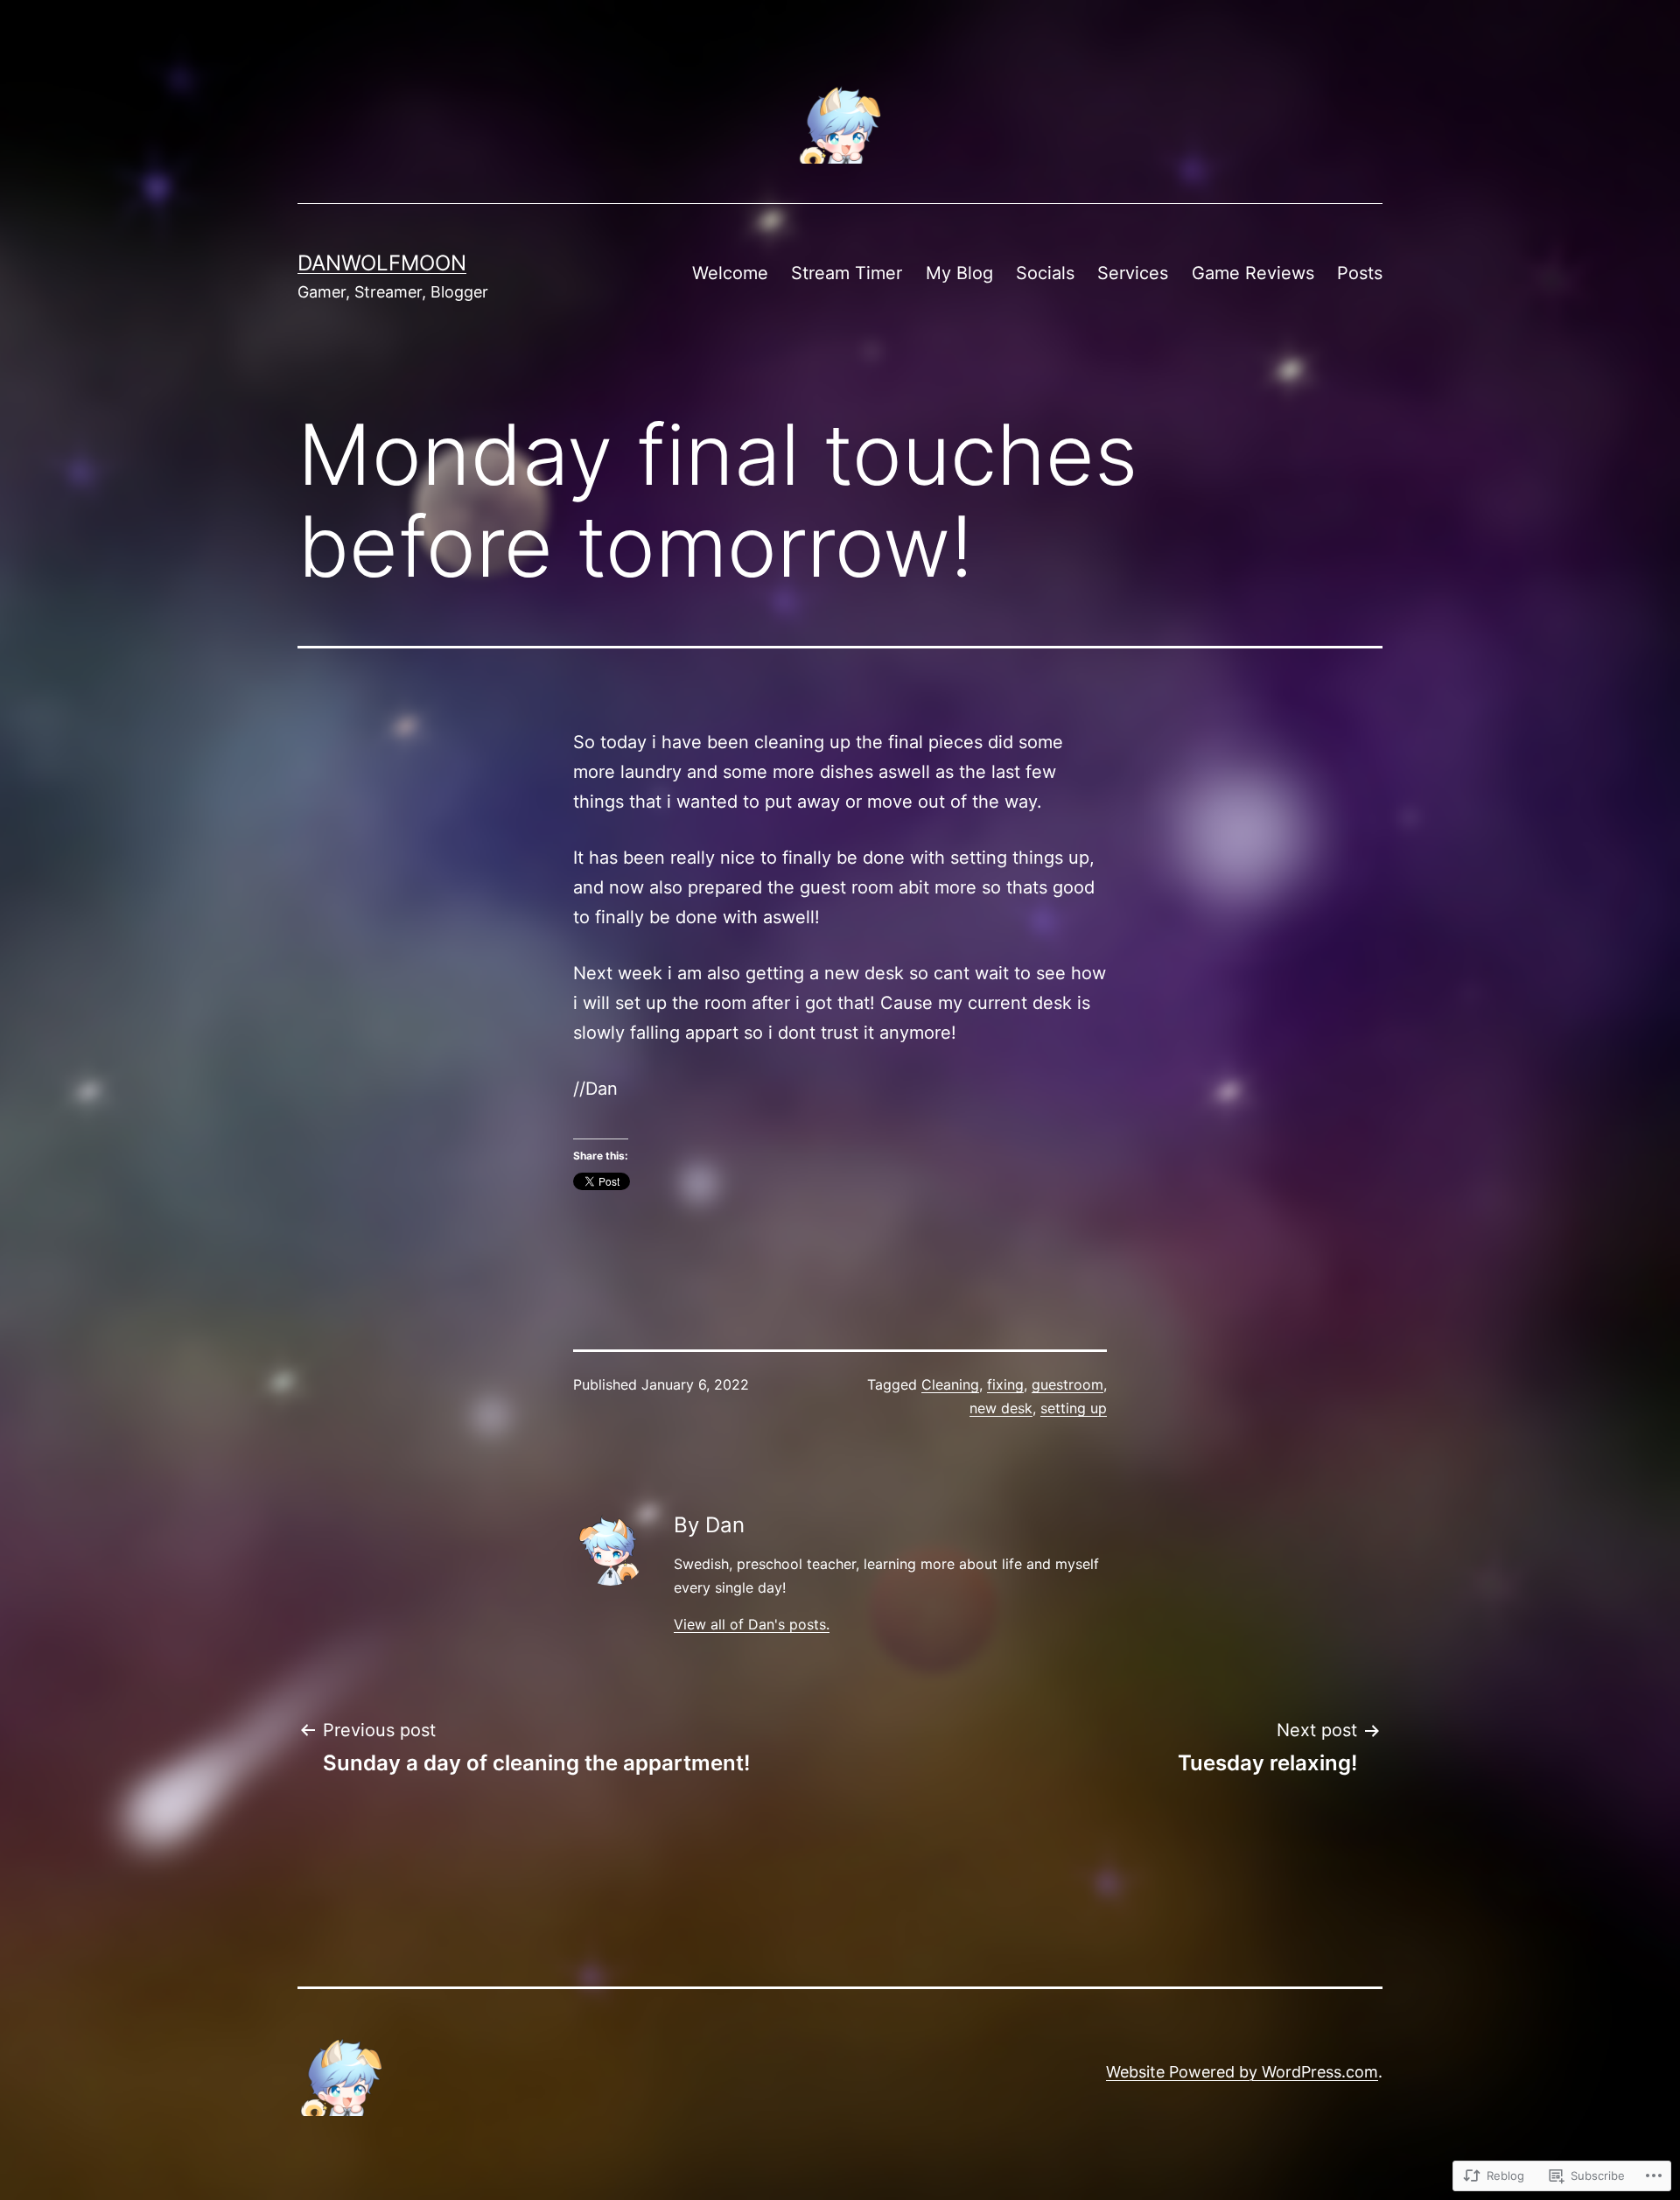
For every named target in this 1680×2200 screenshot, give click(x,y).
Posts (1360, 273)
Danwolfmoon (382, 263)
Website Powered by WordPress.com (1242, 2072)
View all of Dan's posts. (752, 1624)
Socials (1045, 273)
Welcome (730, 273)
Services (1133, 273)
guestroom (1067, 1384)
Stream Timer (847, 273)
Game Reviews (1253, 273)
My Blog (959, 273)
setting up (1074, 1408)
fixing (1005, 1384)
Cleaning (950, 1384)
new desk (1001, 1408)
